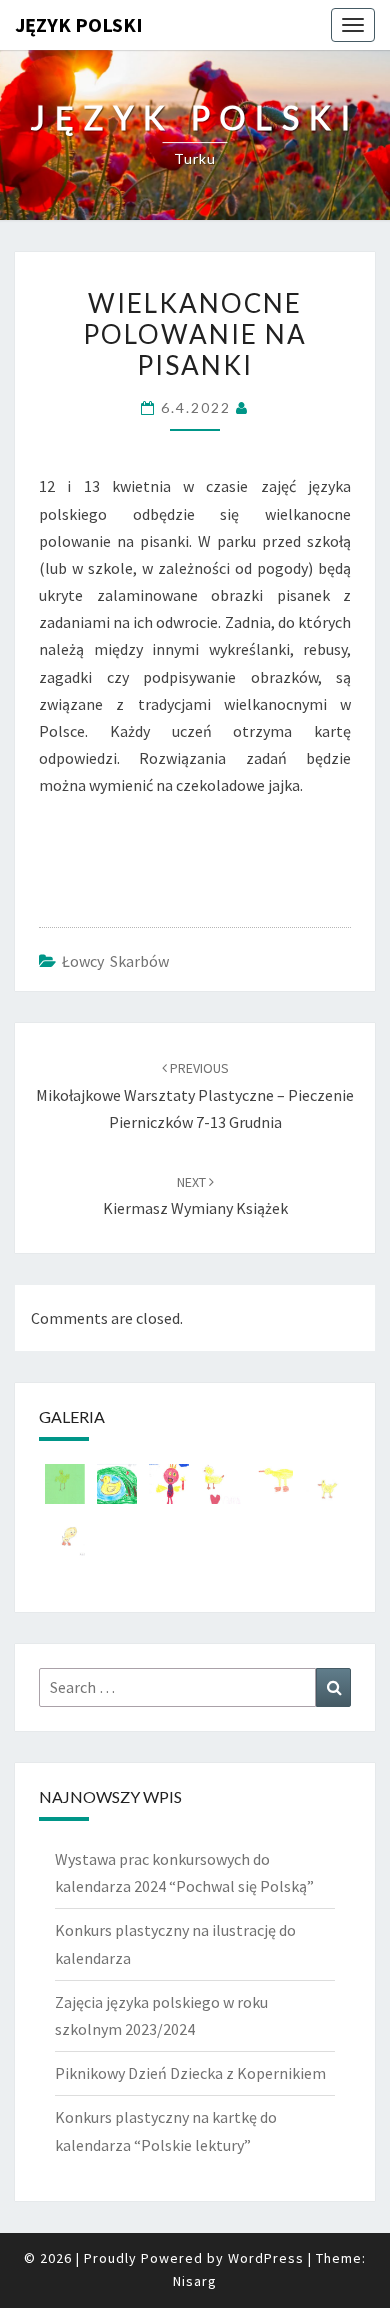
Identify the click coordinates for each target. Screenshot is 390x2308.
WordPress (266, 2258)
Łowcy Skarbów (115, 961)
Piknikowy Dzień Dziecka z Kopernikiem (190, 2073)
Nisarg (195, 2281)
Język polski (79, 24)
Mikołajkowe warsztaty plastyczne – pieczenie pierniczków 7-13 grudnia (195, 1095)
